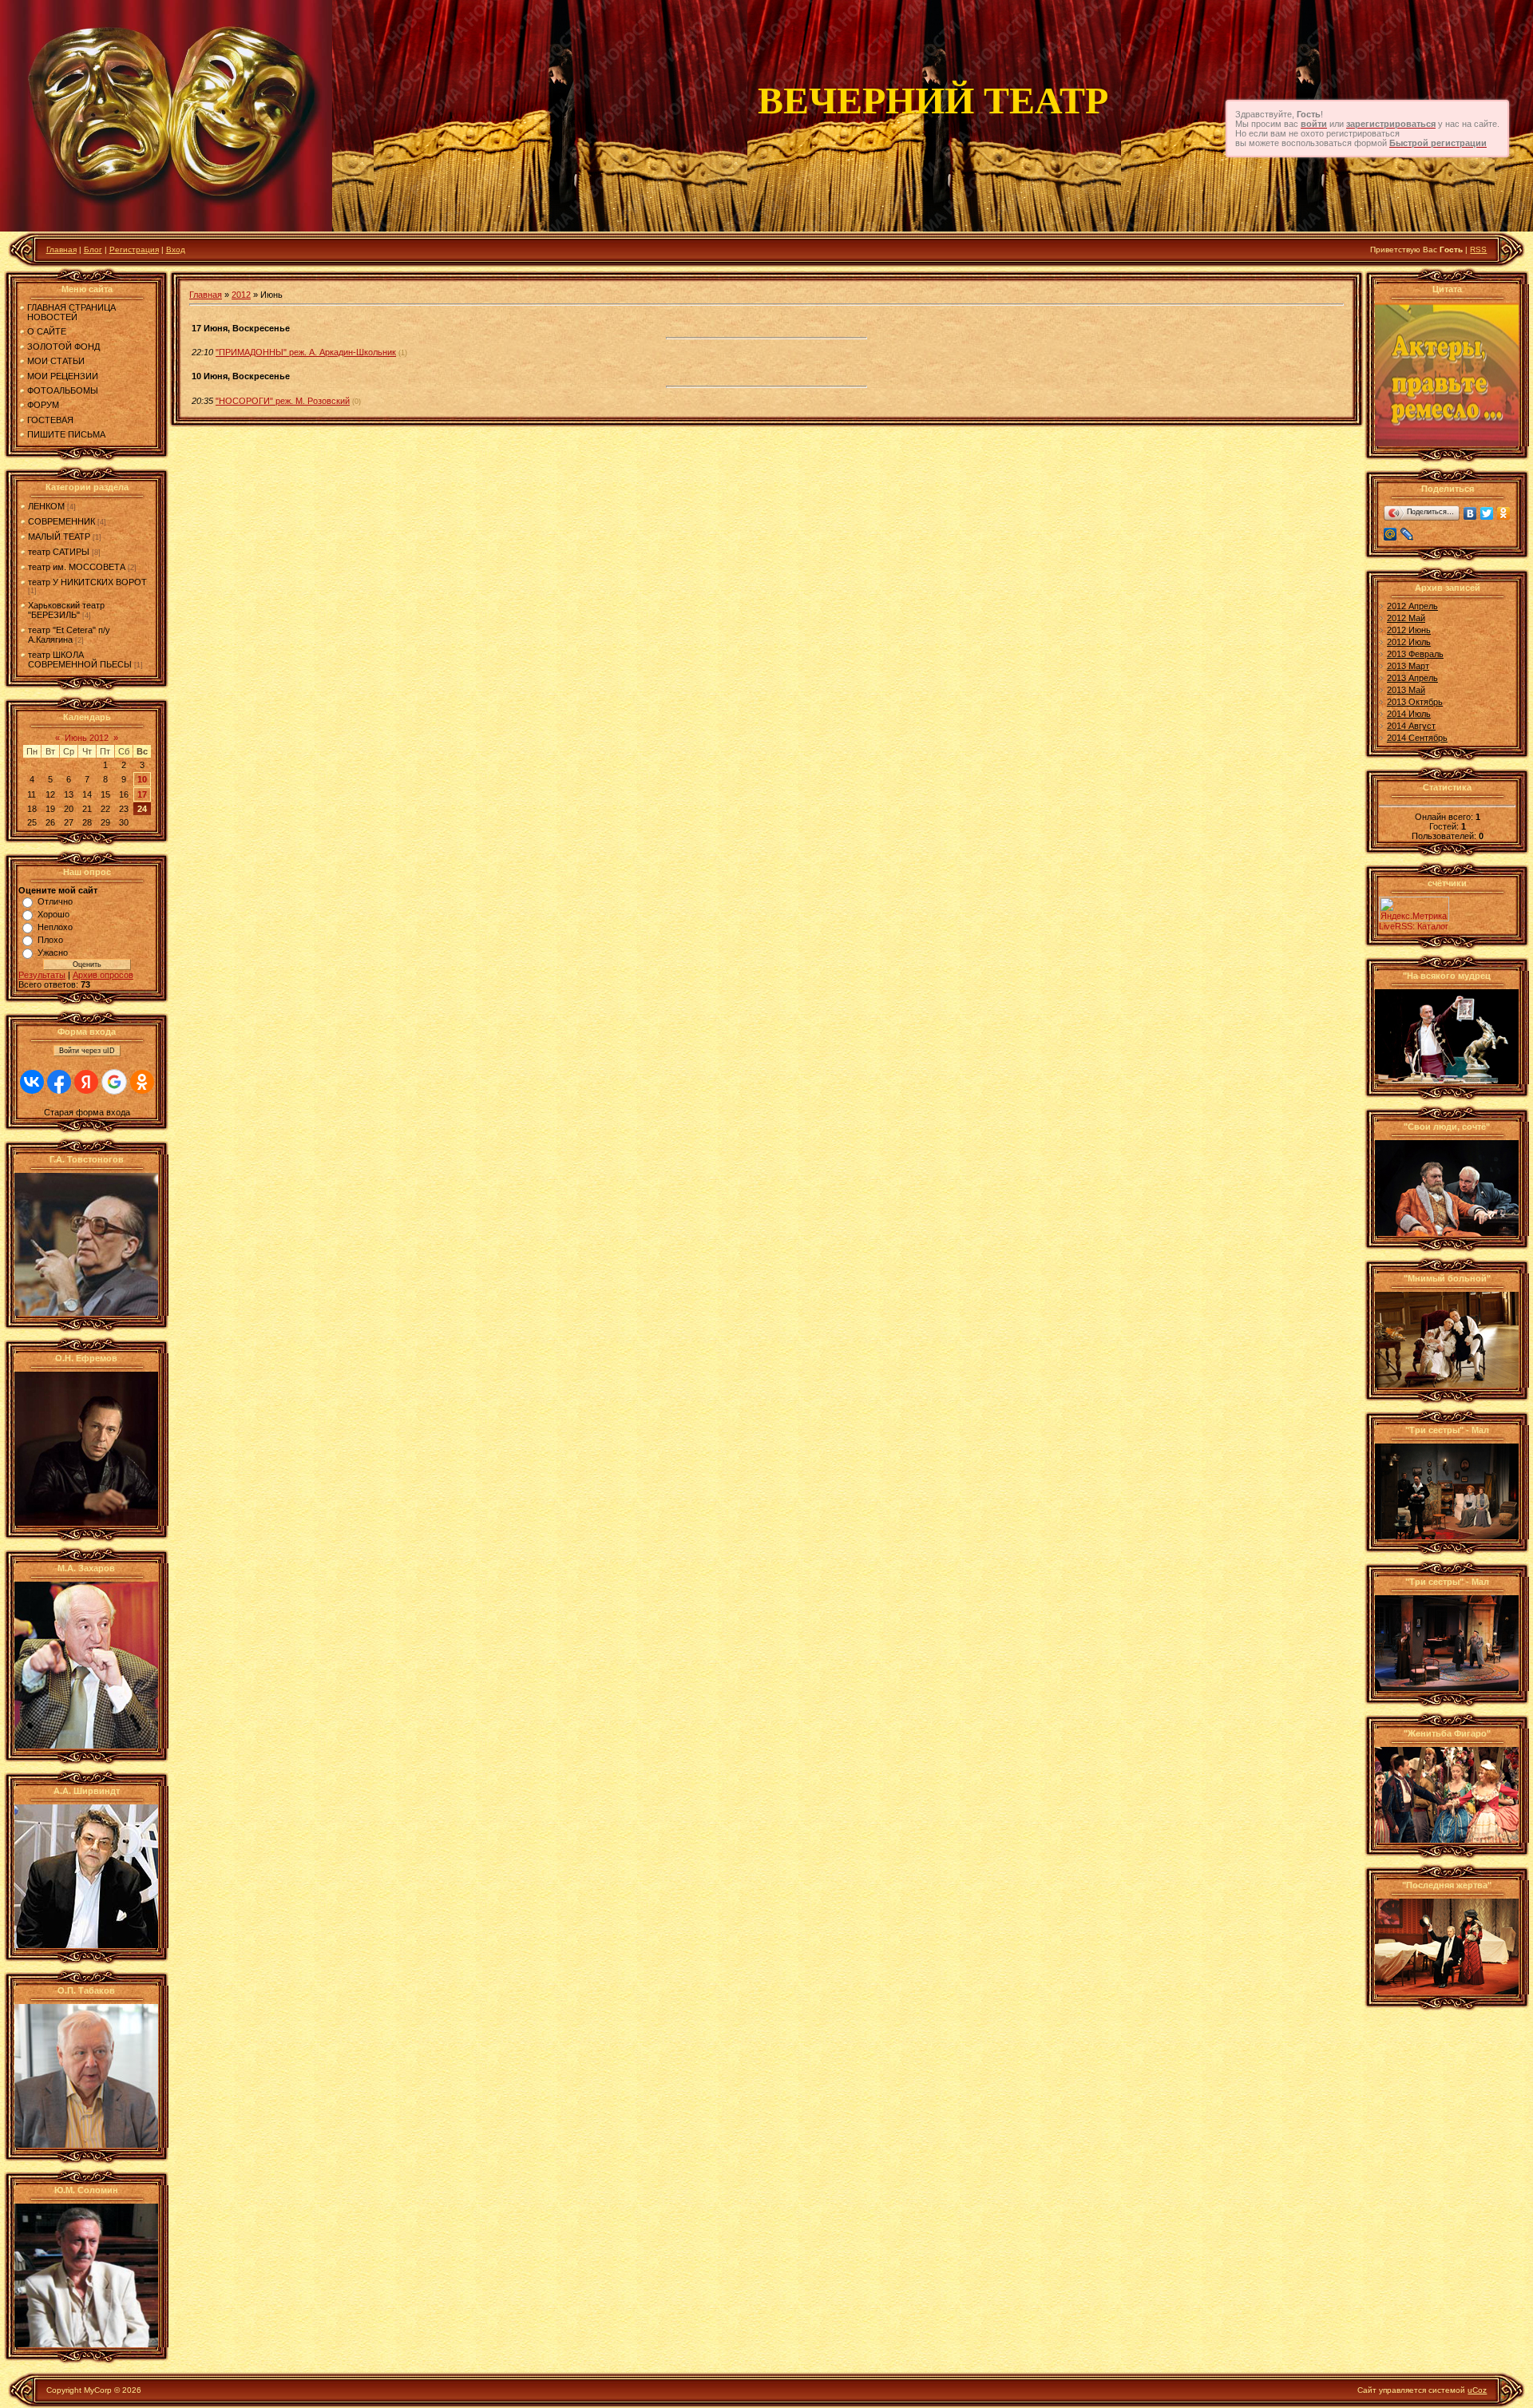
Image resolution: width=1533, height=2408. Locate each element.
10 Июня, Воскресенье (241, 376)
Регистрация (134, 250)
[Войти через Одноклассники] (142, 1082)
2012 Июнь (1409, 630)
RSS (1478, 250)
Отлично (55, 901)
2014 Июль (1409, 714)
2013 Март (1408, 666)
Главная (61, 250)
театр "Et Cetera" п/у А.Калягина (69, 635)
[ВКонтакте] (1470, 513)
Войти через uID (87, 1051)
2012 (241, 295)
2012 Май (1406, 618)
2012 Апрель (1412, 606)
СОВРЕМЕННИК (61, 521)
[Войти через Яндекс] (86, 1082)
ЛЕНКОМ (46, 506)
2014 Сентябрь (1417, 738)
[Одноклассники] (1504, 513)
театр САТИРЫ (59, 552)
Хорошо (53, 914)
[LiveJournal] (1407, 534)
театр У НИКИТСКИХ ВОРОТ (87, 582)
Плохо (50, 940)
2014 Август (1411, 726)
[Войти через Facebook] (59, 1082)
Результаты (42, 975)
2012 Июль (1409, 642)
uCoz (1477, 2390)
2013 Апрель (1412, 678)
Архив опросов (103, 975)
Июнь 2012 (87, 738)
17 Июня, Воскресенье (241, 328)
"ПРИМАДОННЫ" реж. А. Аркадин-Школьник (306, 352)
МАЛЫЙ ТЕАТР (59, 537)
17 (142, 794)
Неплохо (55, 927)
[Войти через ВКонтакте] (32, 1082)
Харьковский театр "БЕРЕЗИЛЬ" (66, 610)
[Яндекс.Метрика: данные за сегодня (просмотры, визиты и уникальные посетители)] (1414, 909)
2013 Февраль (1415, 654)
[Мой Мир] (1390, 534)
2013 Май (1406, 690)
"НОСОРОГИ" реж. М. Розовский (283, 401)
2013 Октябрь (1415, 702)
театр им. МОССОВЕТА (77, 567)
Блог (93, 250)
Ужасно (53, 953)
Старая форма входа (87, 1112)
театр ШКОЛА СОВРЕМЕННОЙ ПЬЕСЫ (80, 659)
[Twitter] (1487, 513)
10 (142, 779)
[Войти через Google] (114, 1082)
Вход (176, 250)
